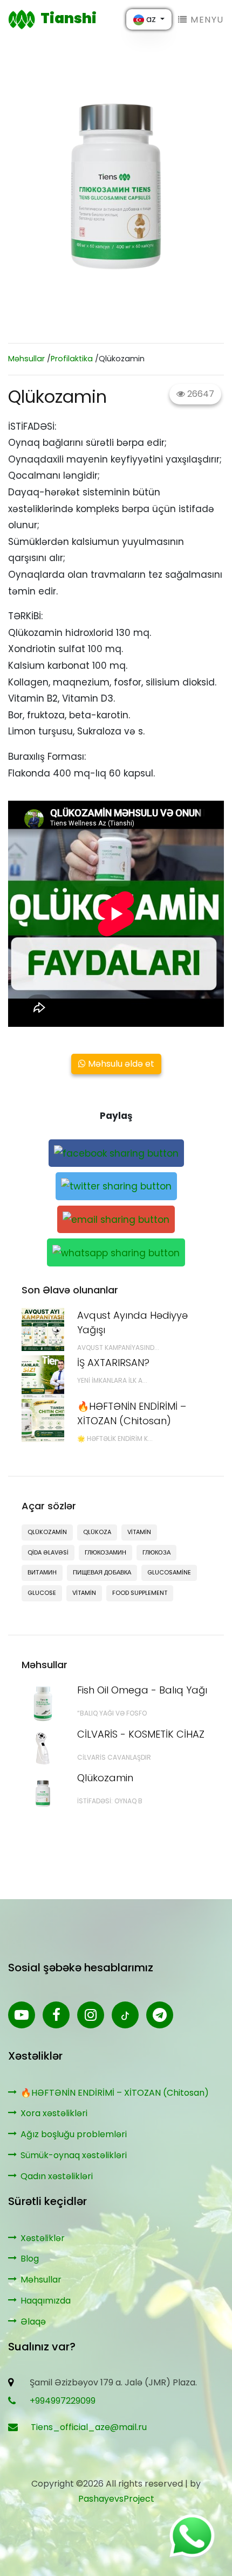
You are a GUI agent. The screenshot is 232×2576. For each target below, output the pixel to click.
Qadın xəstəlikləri (57, 2176)
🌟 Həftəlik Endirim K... (115, 1438)
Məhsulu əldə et (120, 1064)
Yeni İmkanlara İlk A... (112, 1380)
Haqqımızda (46, 2301)
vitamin (139, 1532)
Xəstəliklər (43, 2238)
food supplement (140, 1593)
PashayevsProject (116, 2499)
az (151, 19)
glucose (42, 1593)
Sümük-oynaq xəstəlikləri (74, 2155)
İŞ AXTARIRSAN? (113, 1363)
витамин (42, 1572)
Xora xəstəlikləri (54, 2113)
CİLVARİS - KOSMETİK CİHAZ (141, 1734)
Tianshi (69, 18)
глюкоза (156, 1552)
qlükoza (97, 1532)
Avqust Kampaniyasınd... (118, 1347)
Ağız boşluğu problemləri (74, 2134)
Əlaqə (33, 2322)
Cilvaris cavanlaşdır (114, 1757)
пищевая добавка (102, 1572)
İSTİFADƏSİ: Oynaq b (110, 1801)
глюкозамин (105, 1552)
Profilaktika (72, 359)
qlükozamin (47, 1532)
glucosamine (169, 1572)
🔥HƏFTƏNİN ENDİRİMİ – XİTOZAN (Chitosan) (115, 2093)
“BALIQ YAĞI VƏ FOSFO (112, 1713)
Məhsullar (26, 359)
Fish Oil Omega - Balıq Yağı (142, 1690)
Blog (30, 2259)
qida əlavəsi (48, 1552)
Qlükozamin (105, 1778)
